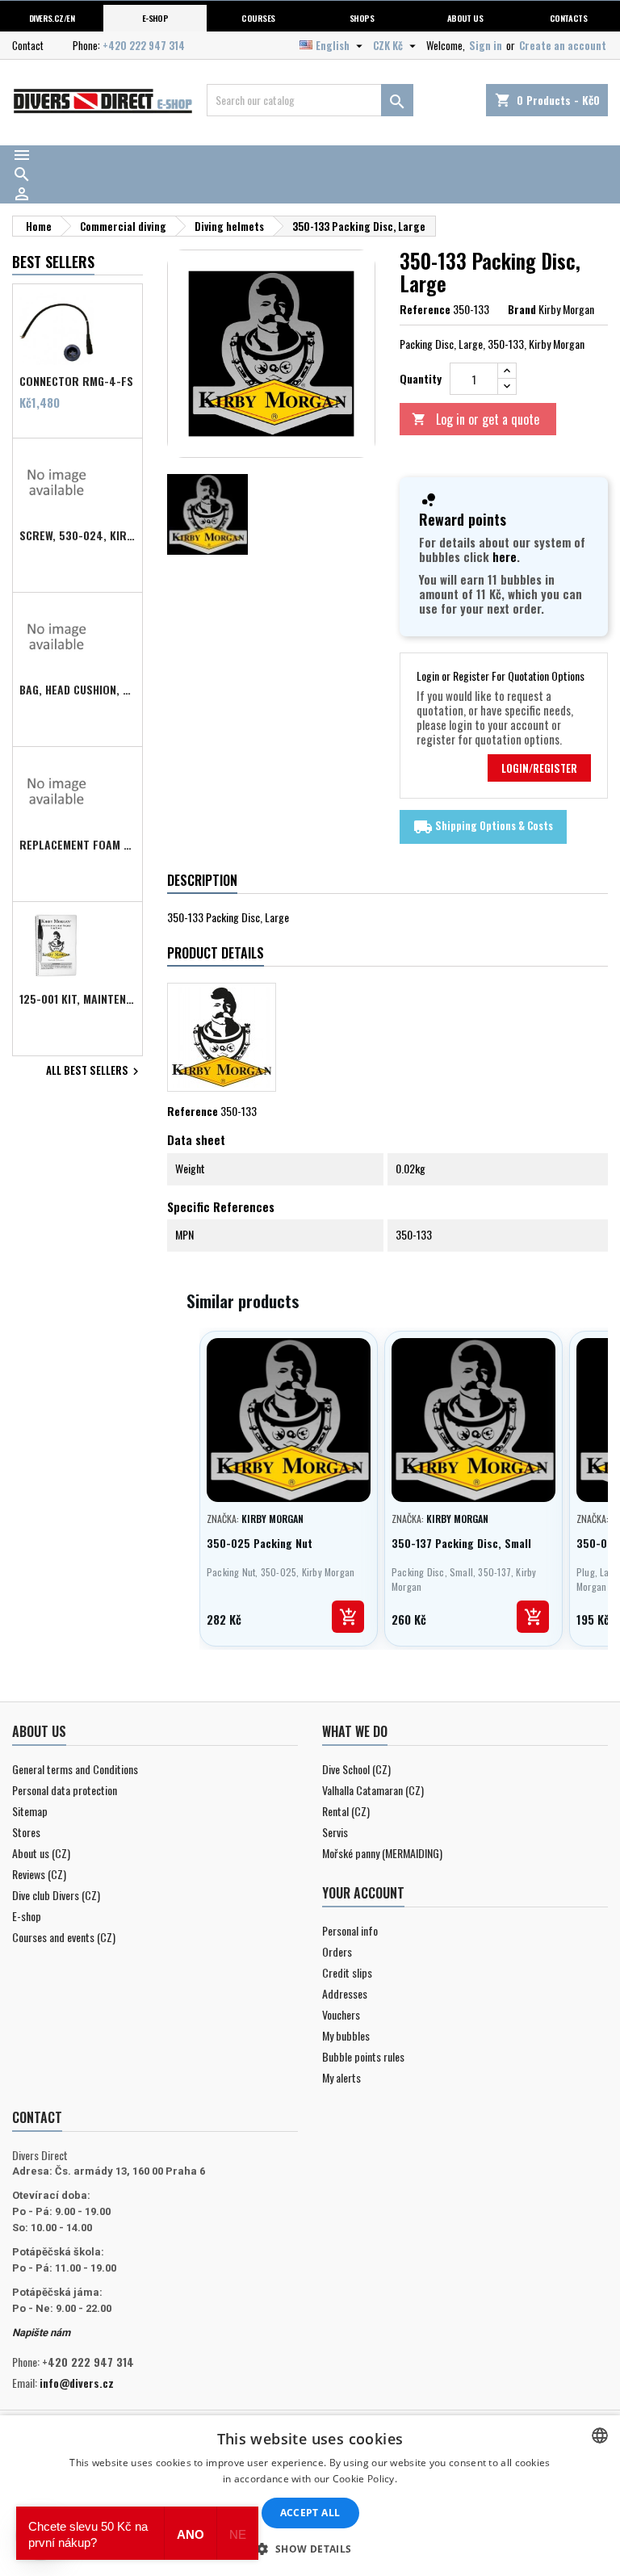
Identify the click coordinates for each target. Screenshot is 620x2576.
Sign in (486, 45)
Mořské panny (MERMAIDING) (382, 1853)
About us (465, 18)
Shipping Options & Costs (483, 827)
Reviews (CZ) (39, 1874)
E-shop (155, 18)
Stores (26, 1832)
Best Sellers (53, 262)
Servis (335, 1832)
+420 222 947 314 (144, 45)
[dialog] (310, 2496)
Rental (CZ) (346, 1811)
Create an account (563, 45)
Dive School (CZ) (356, 1769)
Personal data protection (65, 1790)
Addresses (345, 1993)
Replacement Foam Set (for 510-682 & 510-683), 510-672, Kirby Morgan (77, 845)
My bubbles (346, 2035)
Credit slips (347, 1972)
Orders (337, 1951)
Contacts (569, 18)
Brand (522, 309)
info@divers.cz (77, 2383)
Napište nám (41, 2333)
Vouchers (341, 2014)
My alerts (341, 2077)
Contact (28, 45)
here (505, 556)
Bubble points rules (363, 2056)
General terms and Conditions (75, 1769)
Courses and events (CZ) (64, 1937)
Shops (362, 18)
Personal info (350, 1930)
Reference (425, 309)
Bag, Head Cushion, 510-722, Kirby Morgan (77, 690)
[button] (310, 2549)
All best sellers (94, 1072)
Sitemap (30, 1811)
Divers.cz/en (52, 18)
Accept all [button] (310, 2513)
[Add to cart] (348, 1617)
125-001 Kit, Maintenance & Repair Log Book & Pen (77, 999)
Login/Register (539, 768)
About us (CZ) (41, 1853)
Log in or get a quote (475, 419)
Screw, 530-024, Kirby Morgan (77, 535)
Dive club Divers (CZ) (56, 1895)
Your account (363, 1893)
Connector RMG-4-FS (76, 381)
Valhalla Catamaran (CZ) (373, 1790)
